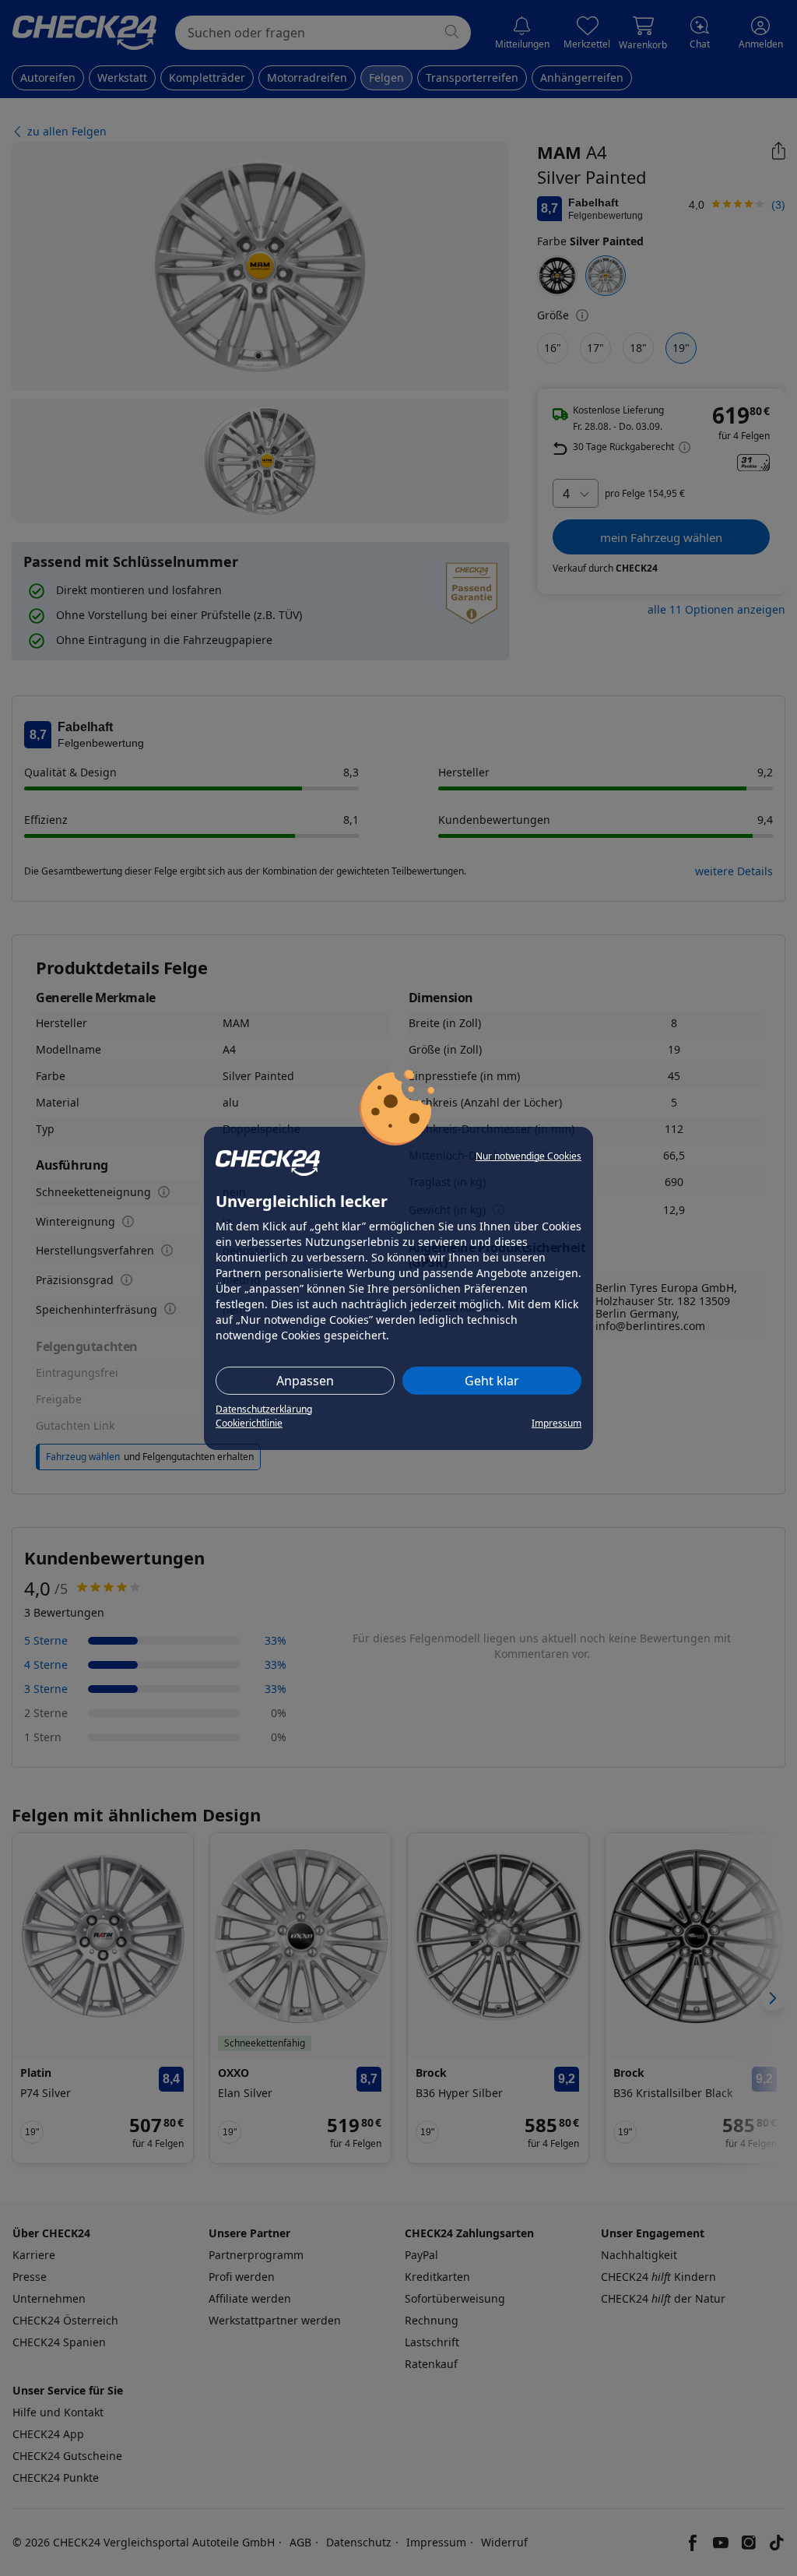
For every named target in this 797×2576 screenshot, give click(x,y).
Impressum (556, 1423)
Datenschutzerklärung (264, 1409)
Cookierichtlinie (249, 1423)
